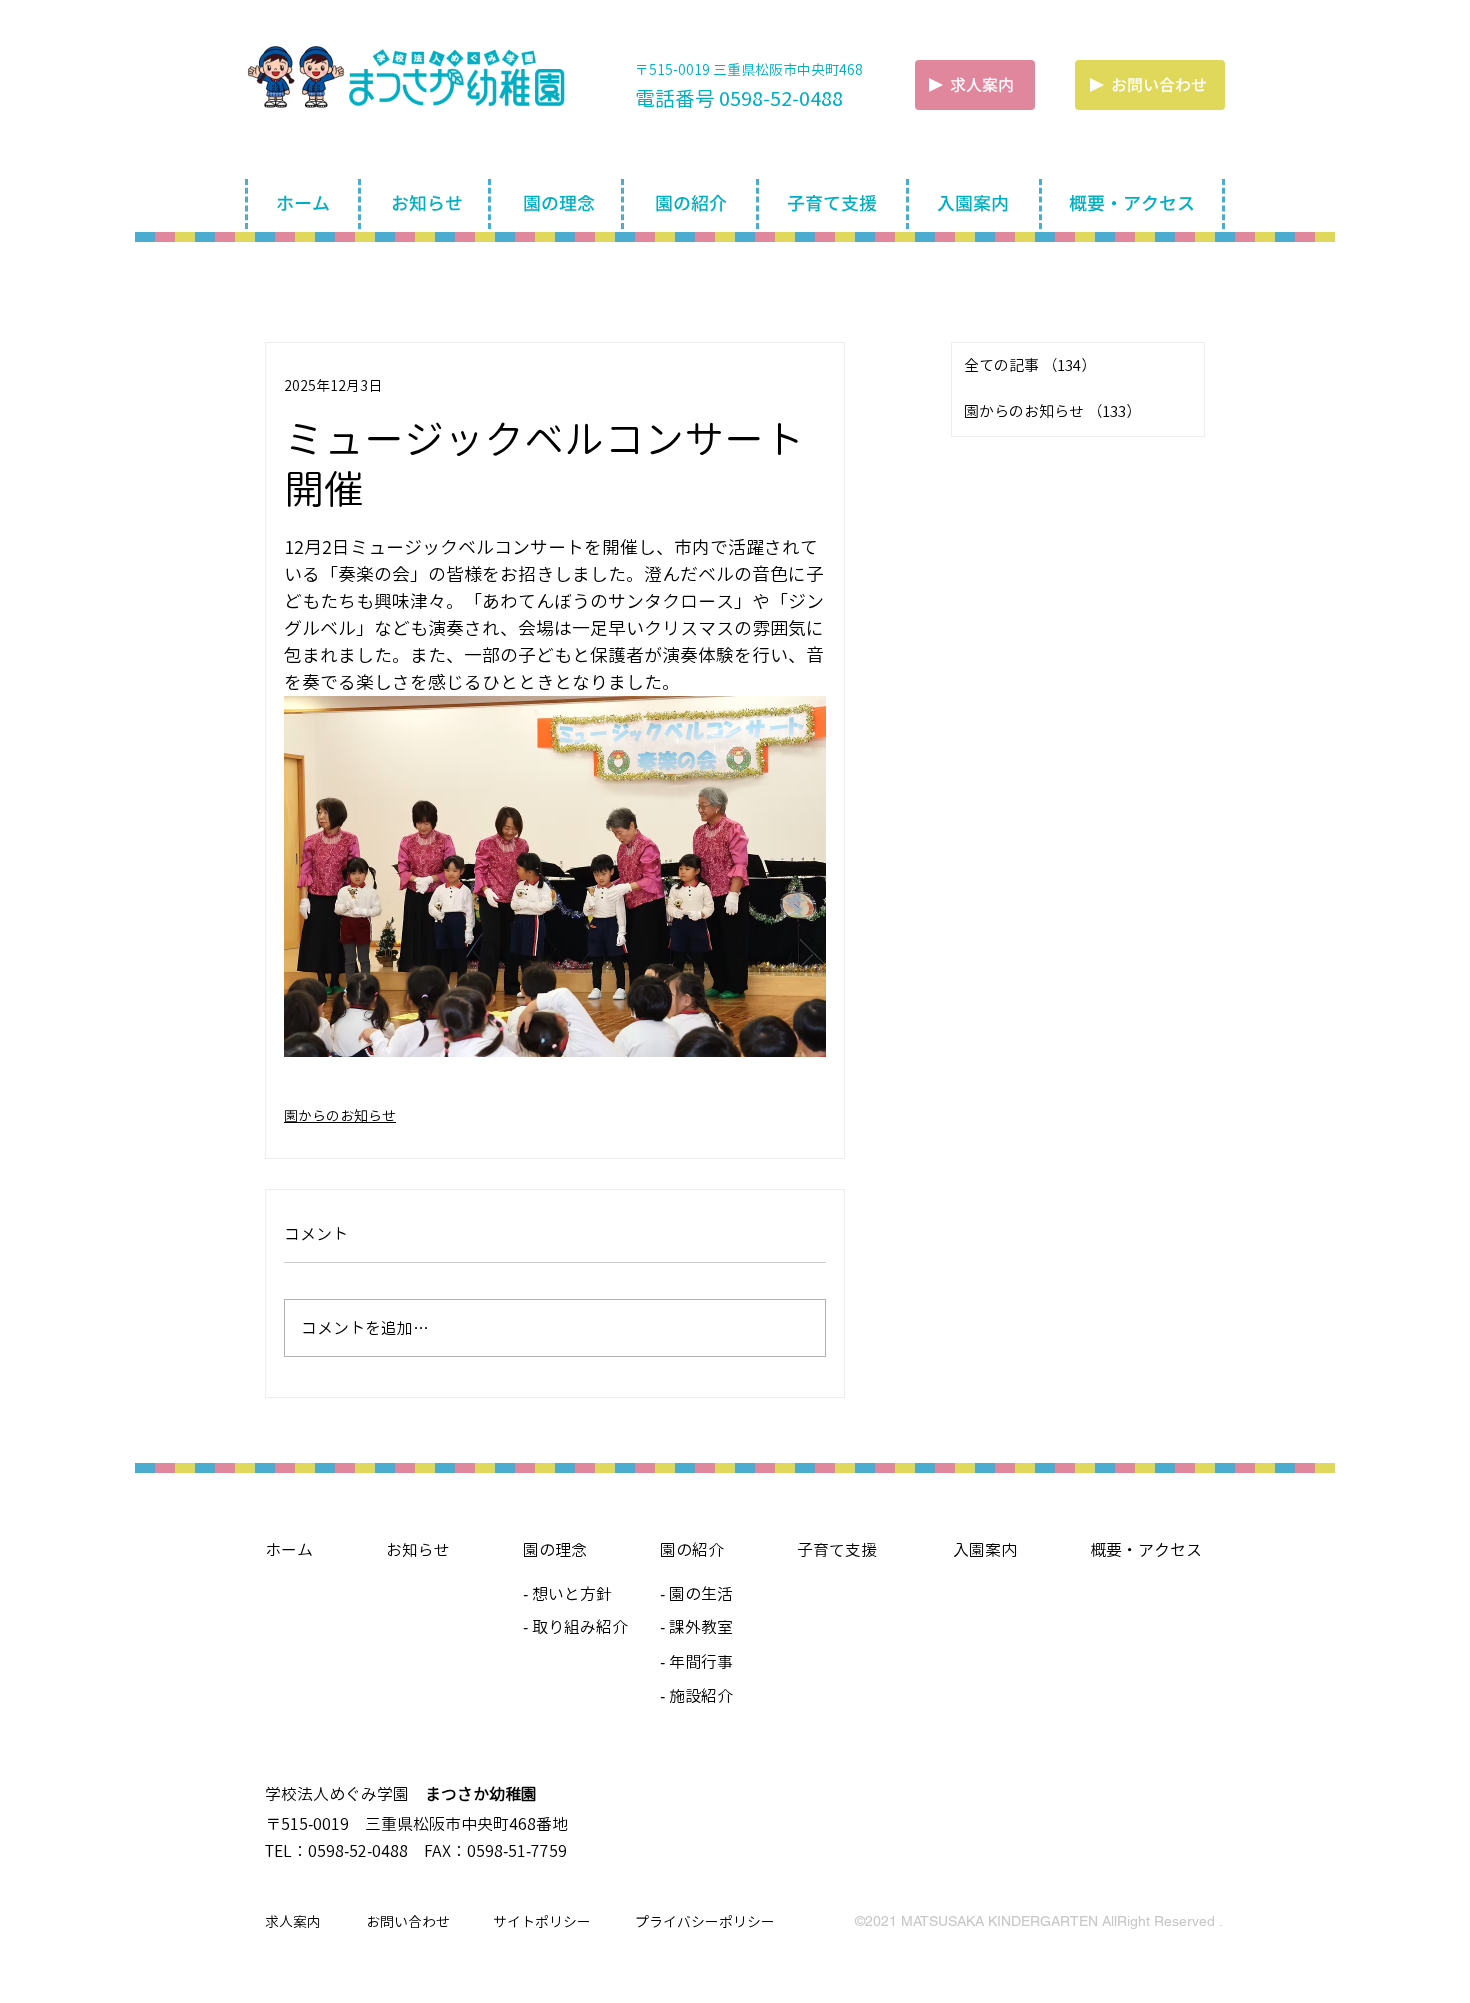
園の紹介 (692, 1550)
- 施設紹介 (696, 1696)
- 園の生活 (696, 1594)
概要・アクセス (1146, 1550)
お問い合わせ (408, 1921)
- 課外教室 (696, 1627)
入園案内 (985, 1550)
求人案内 (293, 1921)
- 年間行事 (696, 1662)
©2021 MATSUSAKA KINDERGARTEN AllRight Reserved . (1039, 1921)
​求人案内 (982, 85)
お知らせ (418, 1550)
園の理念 (555, 1550)
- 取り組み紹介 (575, 1627)
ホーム (289, 1550)
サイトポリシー (542, 1921)
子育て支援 (837, 1550)
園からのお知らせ (340, 1115)
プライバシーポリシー (705, 1921)
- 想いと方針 (567, 1594)
